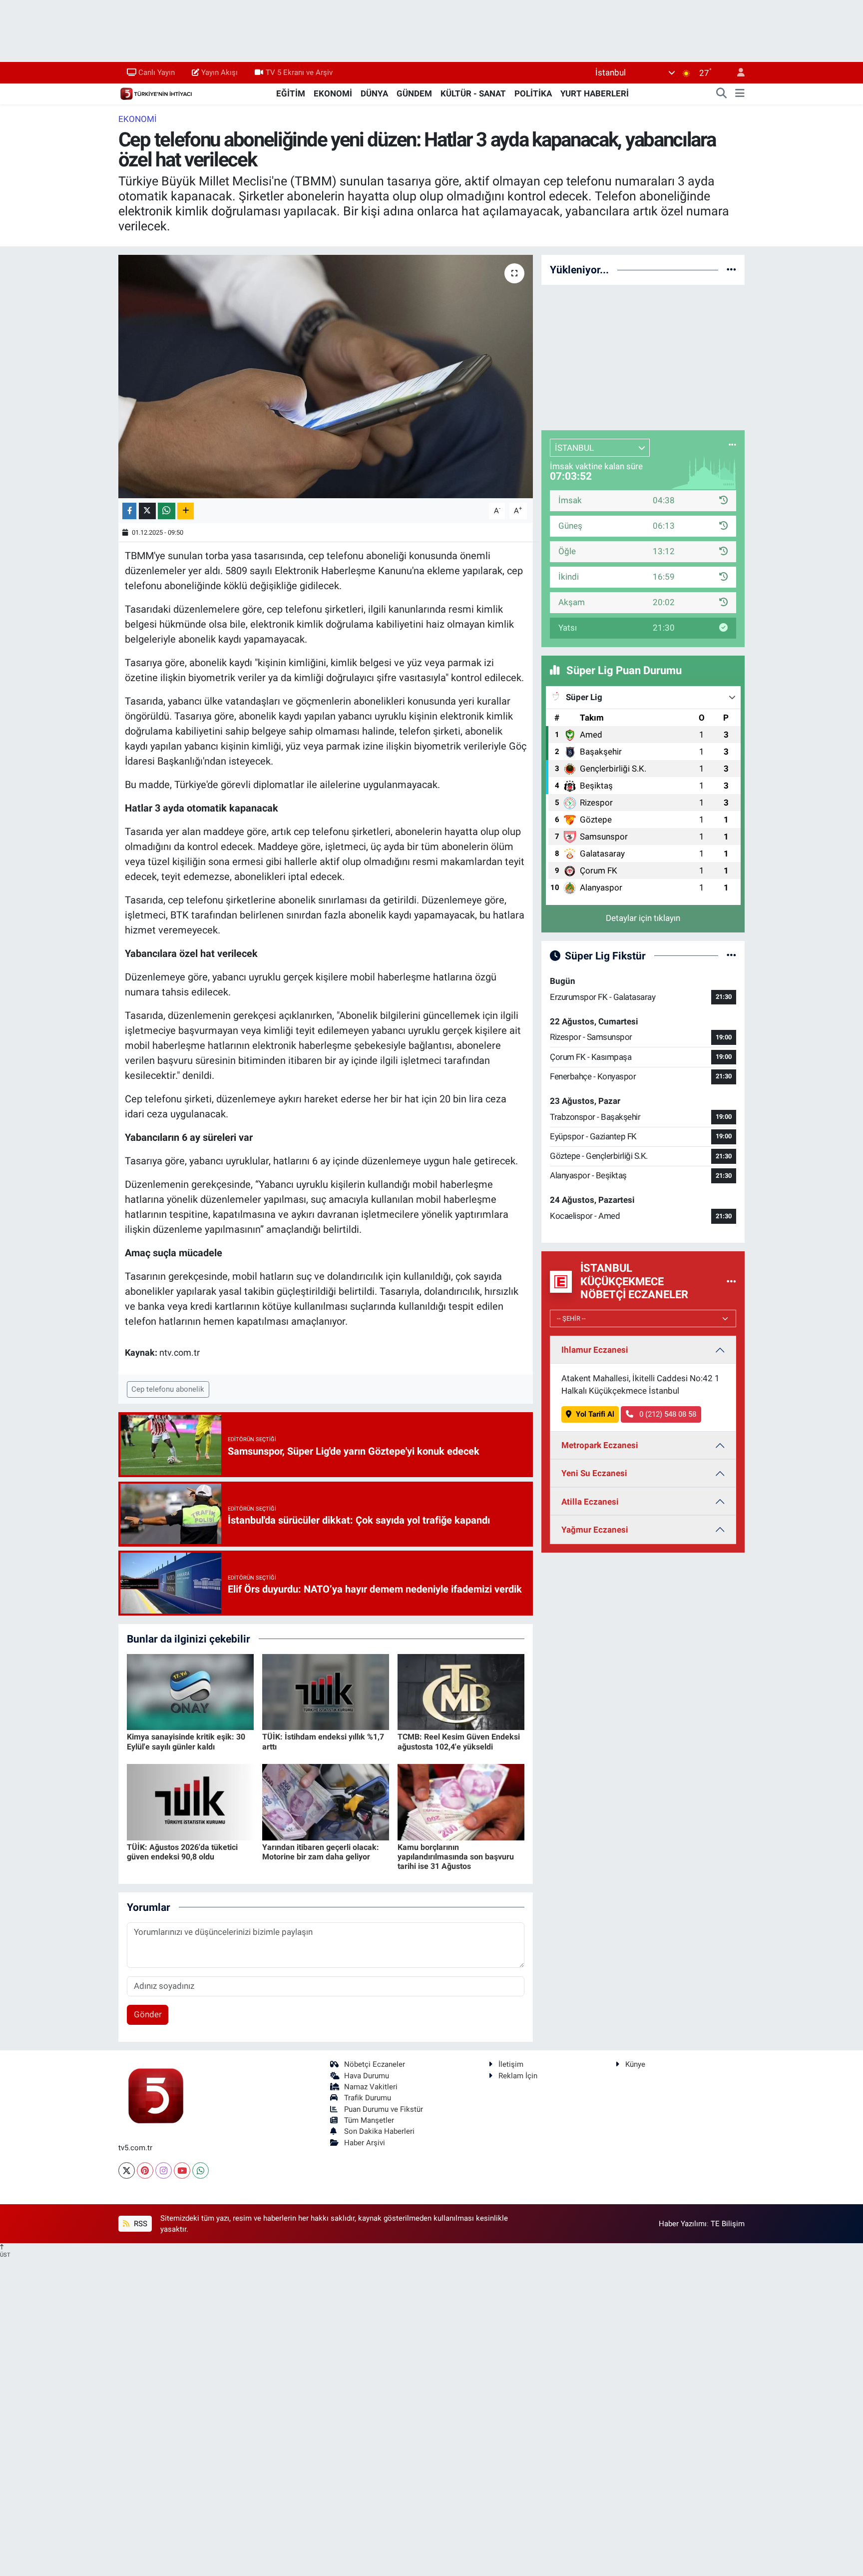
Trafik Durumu (368, 2098)
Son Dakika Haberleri (379, 2131)
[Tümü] (731, 269)
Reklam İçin (518, 2076)
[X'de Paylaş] (147, 511)
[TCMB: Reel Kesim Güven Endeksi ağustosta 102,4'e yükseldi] (461, 1691)
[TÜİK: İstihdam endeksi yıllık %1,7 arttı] (326, 1691)
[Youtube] (182, 2170)
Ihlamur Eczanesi (595, 1350)
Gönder (148, 2014)
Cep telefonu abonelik (168, 1389)
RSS (140, 2224)
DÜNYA (374, 93)
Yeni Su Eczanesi (594, 1473)
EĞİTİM (291, 93)
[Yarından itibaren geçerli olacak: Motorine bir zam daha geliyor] (326, 1801)
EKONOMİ (333, 93)
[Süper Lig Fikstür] (731, 955)
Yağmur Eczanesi (595, 1530)
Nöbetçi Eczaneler (375, 2064)
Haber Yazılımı (683, 2224)
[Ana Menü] (740, 94)
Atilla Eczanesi (590, 1502)
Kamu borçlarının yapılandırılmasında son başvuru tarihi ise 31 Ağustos (456, 1857)
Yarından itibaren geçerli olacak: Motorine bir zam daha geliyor (321, 1852)
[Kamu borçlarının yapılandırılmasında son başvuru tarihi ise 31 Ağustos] (461, 1801)
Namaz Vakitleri (371, 2087)
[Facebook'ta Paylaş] (129, 511)
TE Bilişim (728, 2224)
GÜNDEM (414, 93)
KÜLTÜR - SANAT (473, 93)
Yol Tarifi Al (595, 1414)
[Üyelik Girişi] (737, 73)
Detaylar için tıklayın (643, 918)
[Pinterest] (145, 2170)
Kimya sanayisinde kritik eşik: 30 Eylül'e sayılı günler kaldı (186, 1741)
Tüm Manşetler (369, 2120)
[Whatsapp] (201, 2170)
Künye (635, 2064)
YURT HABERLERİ (595, 93)
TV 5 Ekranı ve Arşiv (299, 72)
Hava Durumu (367, 2076)
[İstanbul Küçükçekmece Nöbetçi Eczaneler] (731, 1281)
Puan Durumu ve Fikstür (384, 2109)
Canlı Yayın (157, 72)
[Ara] (722, 94)
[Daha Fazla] (186, 511)
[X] (127, 2170)
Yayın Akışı (219, 72)
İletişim (511, 2064)
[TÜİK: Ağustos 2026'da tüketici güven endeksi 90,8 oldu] (190, 1801)
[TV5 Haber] (156, 93)
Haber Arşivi (365, 2143)
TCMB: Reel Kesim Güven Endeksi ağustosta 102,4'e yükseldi (459, 1741)
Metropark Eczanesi (600, 1445)
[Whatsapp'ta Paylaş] (167, 511)
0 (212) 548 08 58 (667, 1414)
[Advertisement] (643, 356)
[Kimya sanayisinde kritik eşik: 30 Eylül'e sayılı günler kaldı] (190, 1691)
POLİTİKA (533, 93)
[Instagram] (164, 2170)
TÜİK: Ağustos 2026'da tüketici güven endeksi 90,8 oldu (182, 1852)
